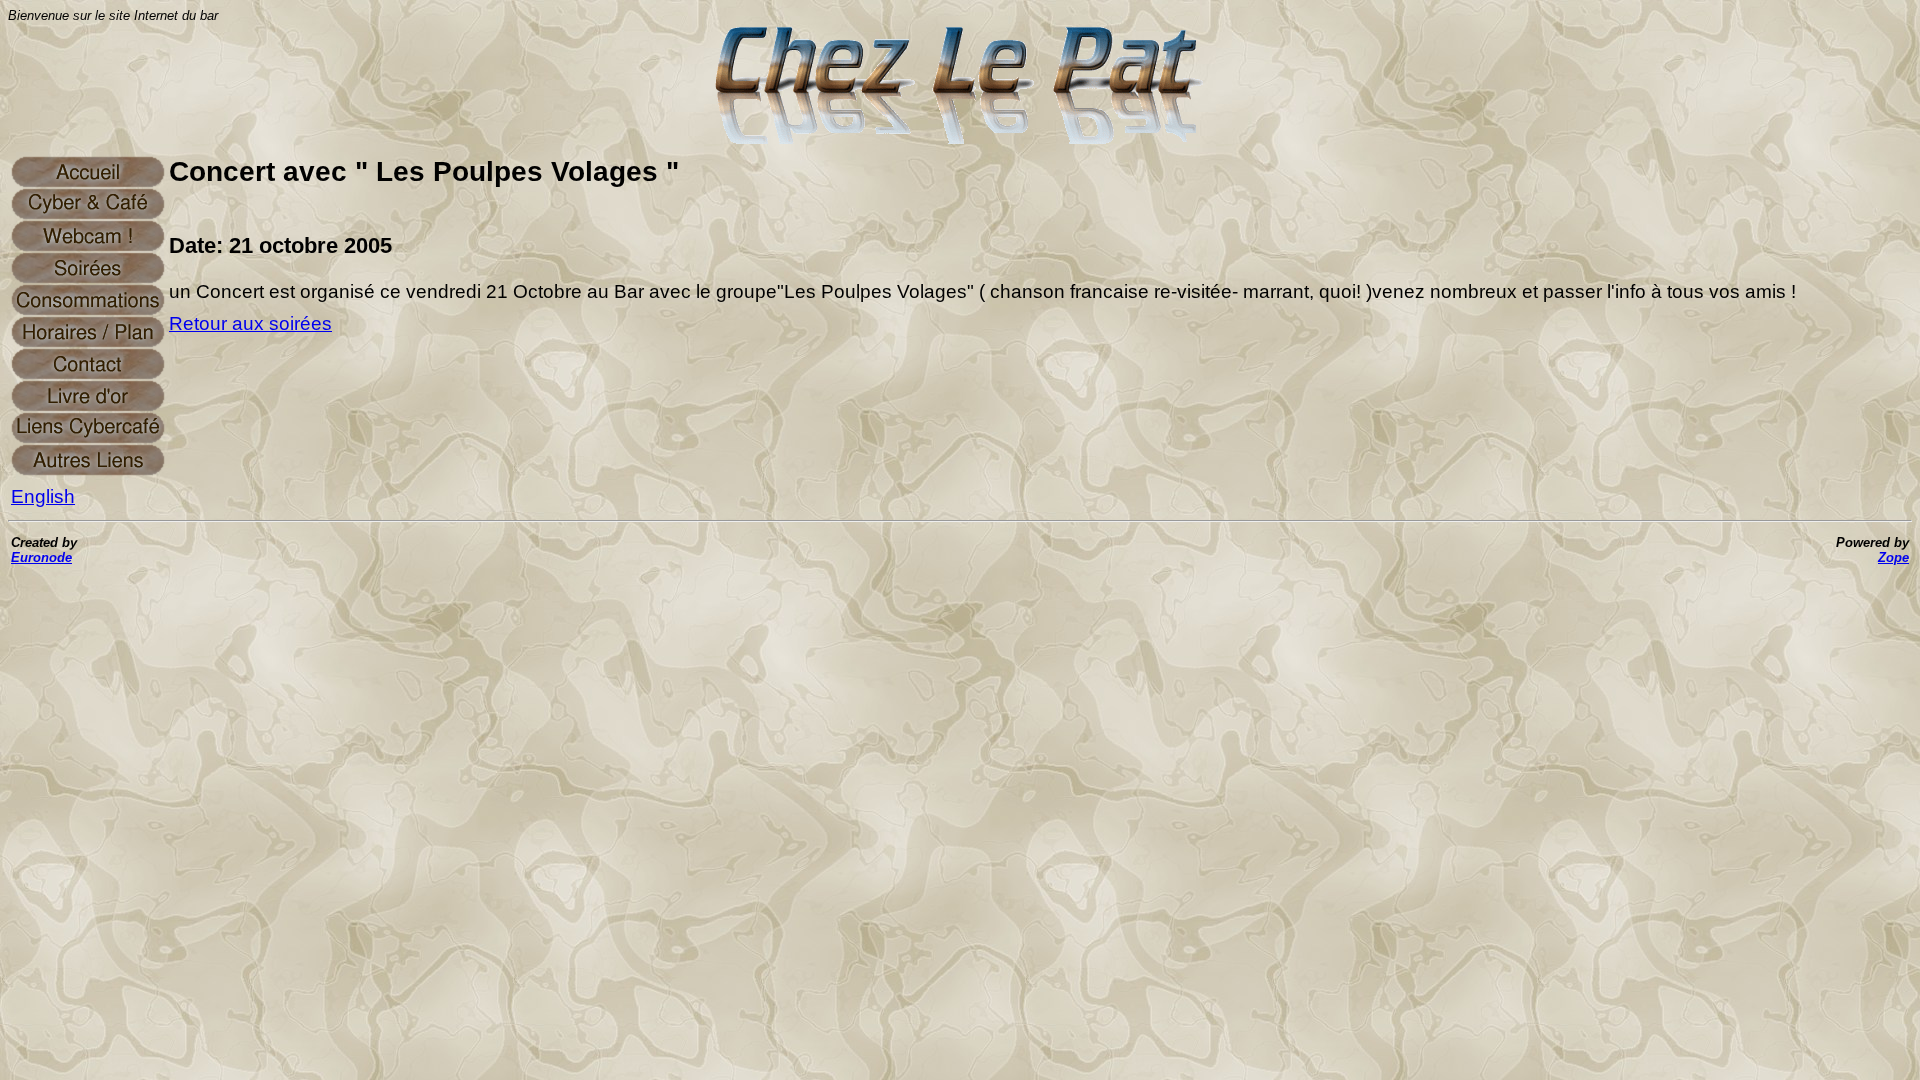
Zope (1893, 557)
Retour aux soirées (250, 323)
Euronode (41, 557)
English (43, 496)
